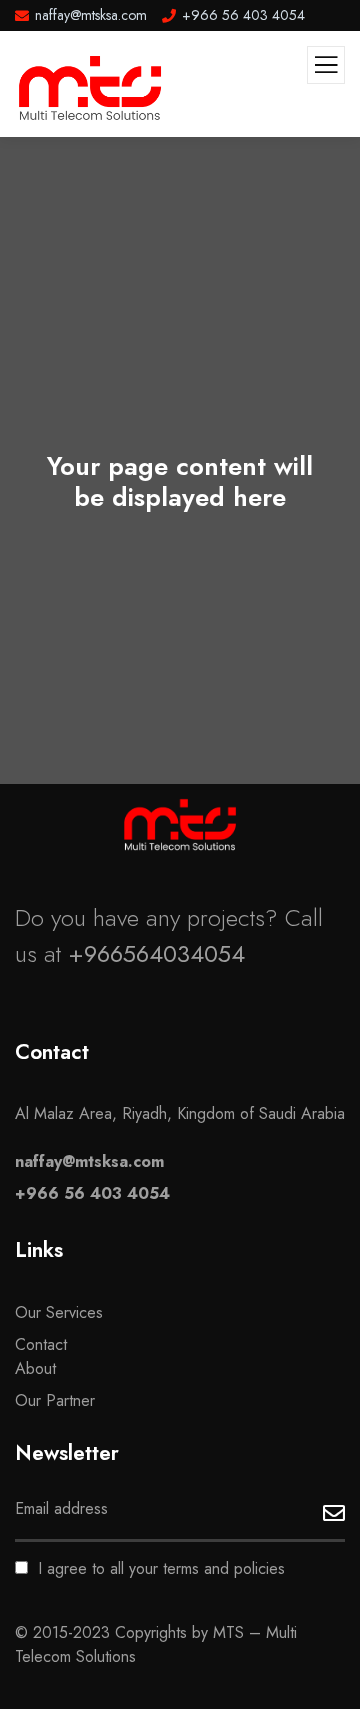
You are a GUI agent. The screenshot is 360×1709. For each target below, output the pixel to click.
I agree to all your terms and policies (161, 1568)
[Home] (180, 824)
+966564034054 (156, 953)
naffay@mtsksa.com (89, 1161)
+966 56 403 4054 (92, 1193)
